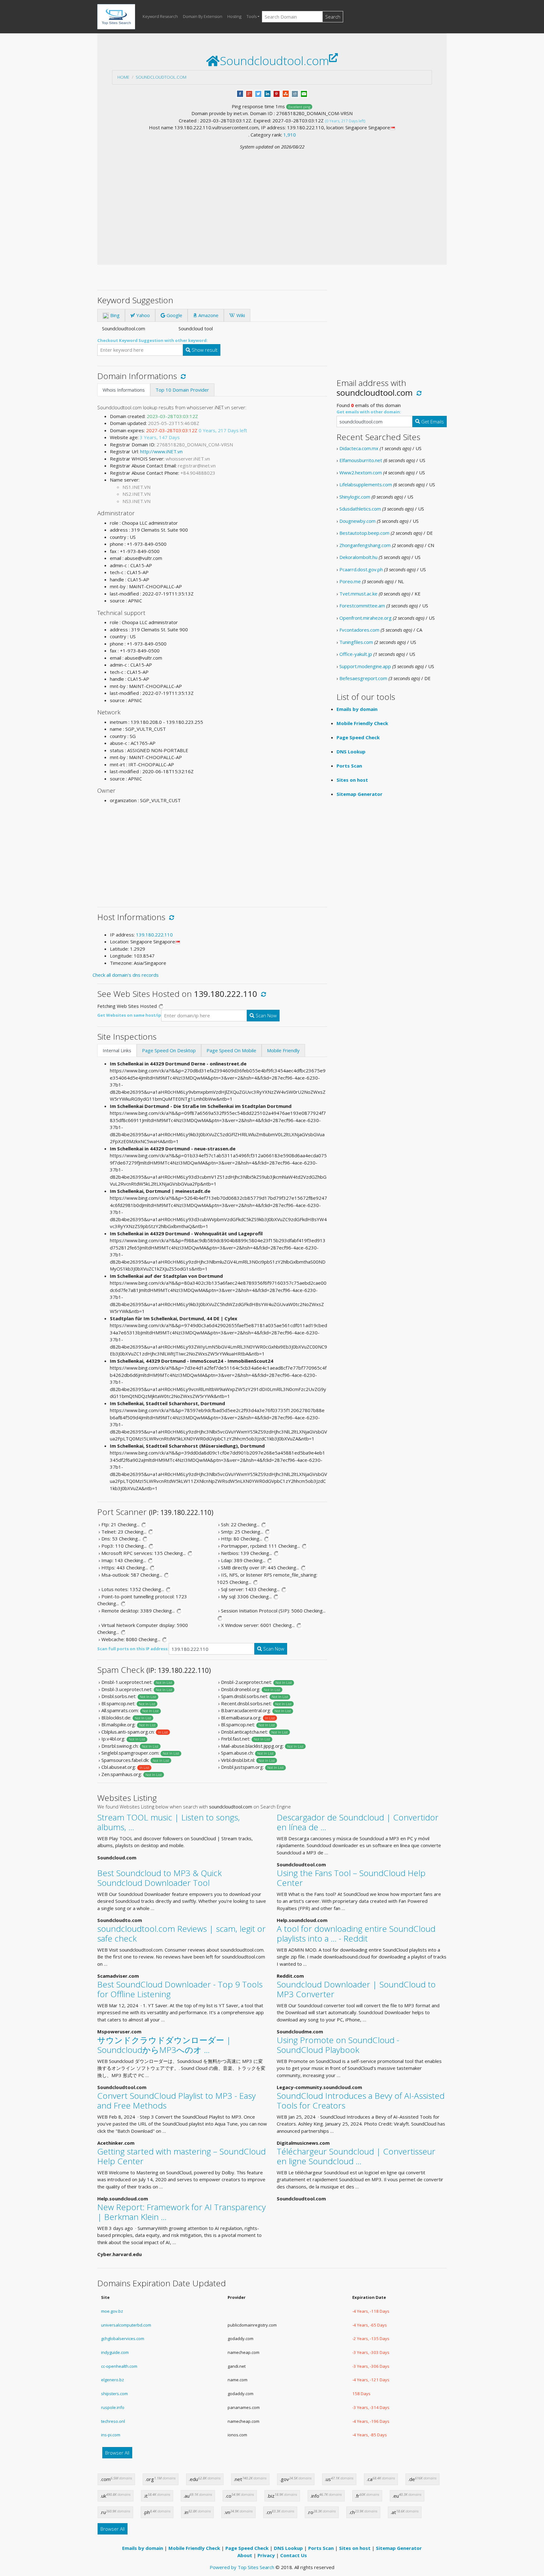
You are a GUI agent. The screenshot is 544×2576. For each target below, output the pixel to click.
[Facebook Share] (240, 93)
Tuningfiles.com (356, 642)
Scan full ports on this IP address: (133, 1649)
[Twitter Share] (258, 93)
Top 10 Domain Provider (182, 390)
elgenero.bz (113, 2380)
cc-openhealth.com (119, 2366)
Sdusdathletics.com (360, 509)
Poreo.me (350, 581)
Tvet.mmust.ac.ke (358, 594)
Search (333, 17)
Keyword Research (160, 16)
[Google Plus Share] (249, 93)
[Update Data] (182, 376)
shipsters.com (114, 2394)
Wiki (240, 315)
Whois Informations (124, 390)
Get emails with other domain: (369, 412)
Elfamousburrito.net (361, 460)
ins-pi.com (111, 2435)
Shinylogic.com (355, 497)
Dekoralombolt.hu (358, 557)
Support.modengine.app (365, 666)
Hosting (234, 16)
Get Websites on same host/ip (129, 1015)
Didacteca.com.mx (359, 448)
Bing (114, 315)
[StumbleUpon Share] (286, 93)
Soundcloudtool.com (161, 77)
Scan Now (266, 1015)
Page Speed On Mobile (231, 1050)
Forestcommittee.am (362, 606)
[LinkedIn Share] (267, 93)
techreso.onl (113, 2421)
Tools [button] (252, 16)
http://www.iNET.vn (161, 451)
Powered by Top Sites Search (242, 2567)
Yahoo (142, 315)
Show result (204, 350)
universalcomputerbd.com (126, 2325)
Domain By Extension (203, 16)
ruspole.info (113, 2407)
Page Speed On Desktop (169, 1050)
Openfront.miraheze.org (365, 618)
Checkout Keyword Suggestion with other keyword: (153, 340)
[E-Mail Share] (304, 93)
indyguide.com (115, 2352)
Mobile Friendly (283, 1050)
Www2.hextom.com (361, 472)
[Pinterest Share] (277, 93)
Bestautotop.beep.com (364, 533)
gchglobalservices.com (123, 2339)
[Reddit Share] (295, 93)
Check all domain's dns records (126, 975)
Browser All (117, 2453)
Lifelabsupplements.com (366, 484)
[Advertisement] (272, 198)
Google (174, 315)
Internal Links (117, 1050)
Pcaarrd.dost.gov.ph (361, 569)
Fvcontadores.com (359, 630)
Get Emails (432, 422)
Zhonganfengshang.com (365, 545)
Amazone (208, 315)
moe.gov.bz (112, 2311)
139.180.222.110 (154, 935)
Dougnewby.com (357, 521)
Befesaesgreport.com (363, 678)
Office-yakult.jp (356, 654)
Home (123, 77)
